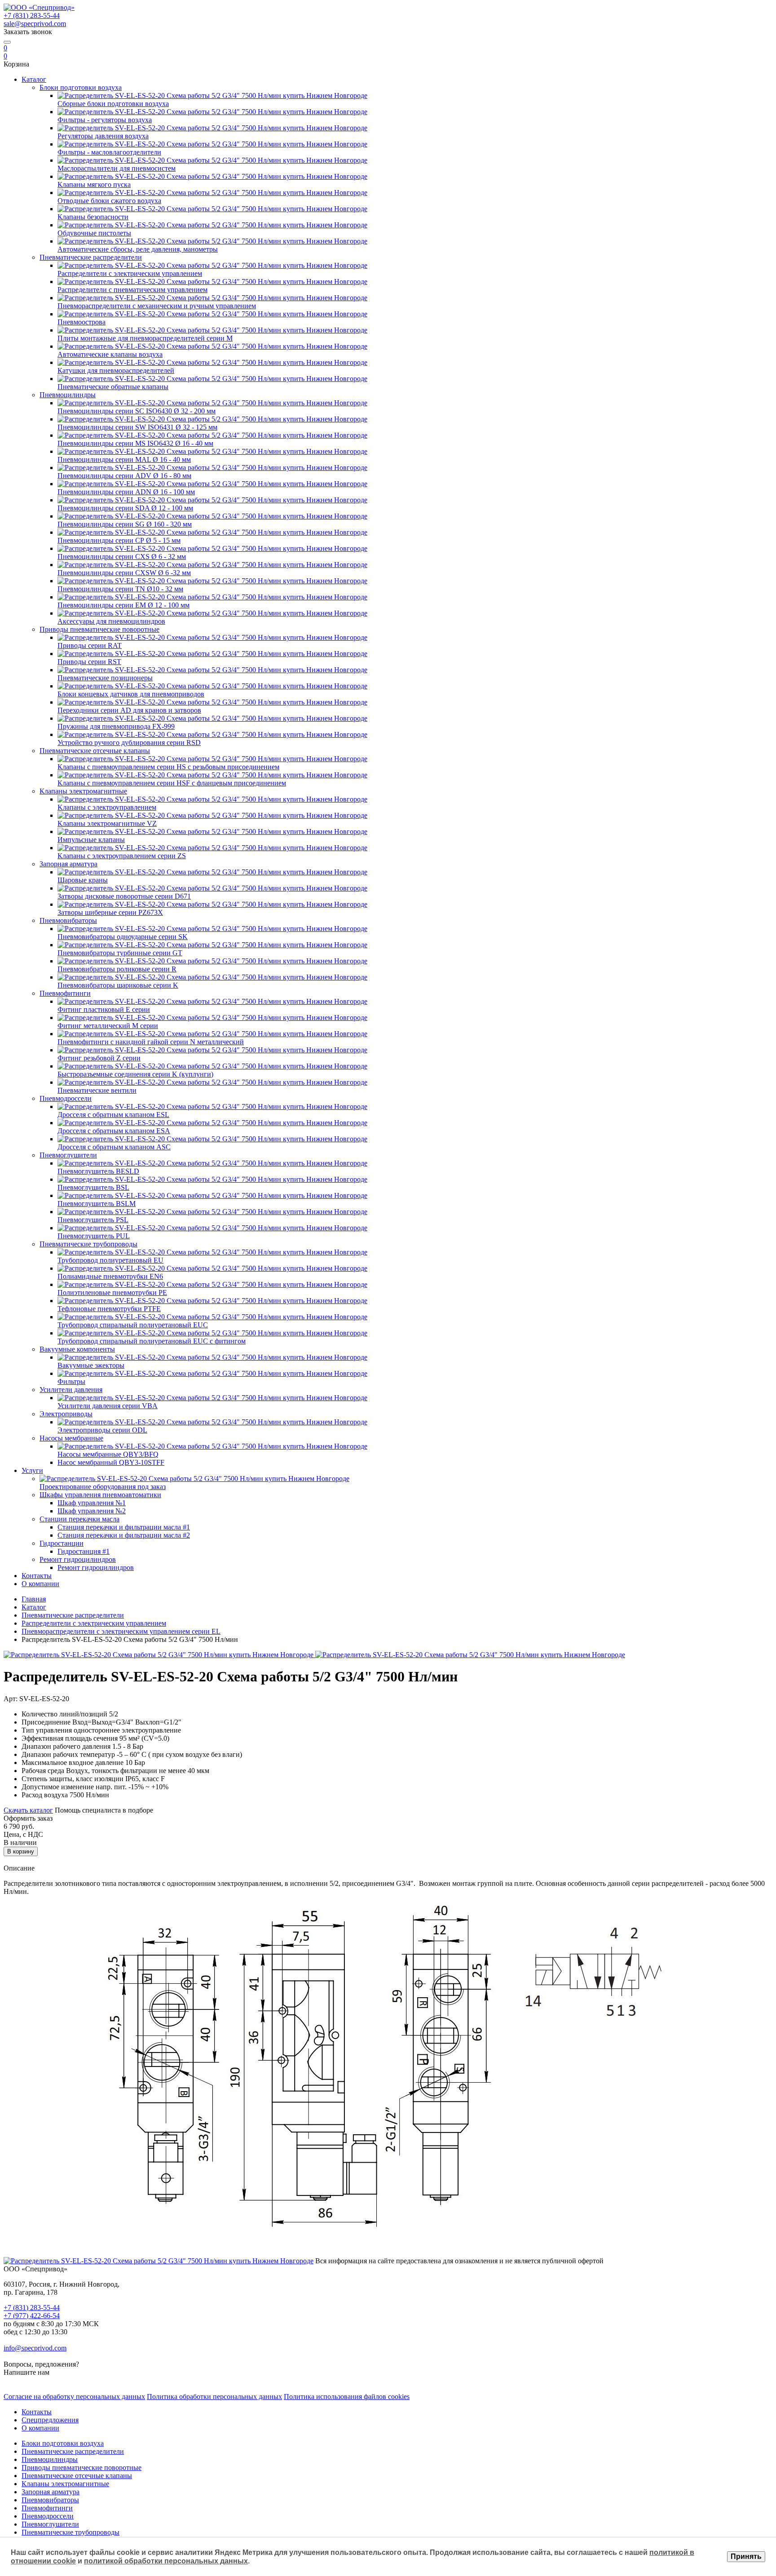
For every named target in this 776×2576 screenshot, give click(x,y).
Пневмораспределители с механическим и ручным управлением (157, 306)
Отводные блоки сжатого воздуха (109, 201)
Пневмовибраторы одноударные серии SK (123, 937)
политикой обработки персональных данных (166, 2561)
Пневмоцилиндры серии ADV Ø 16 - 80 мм (124, 476)
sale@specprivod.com (35, 24)
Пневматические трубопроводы (88, 1244)
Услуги (32, 1470)
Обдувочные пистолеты (94, 233)
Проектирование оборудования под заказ (103, 1487)
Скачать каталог (28, 1810)
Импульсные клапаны (91, 840)
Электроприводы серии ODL (102, 1430)
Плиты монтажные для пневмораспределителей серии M (145, 338)
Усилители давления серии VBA (108, 1406)
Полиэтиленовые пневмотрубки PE (112, 1292)
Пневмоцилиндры (68, 395)
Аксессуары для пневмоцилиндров (111, 621)
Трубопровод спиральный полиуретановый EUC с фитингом (152, 1341)
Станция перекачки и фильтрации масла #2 (124, 1535)
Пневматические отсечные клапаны (95, 751)
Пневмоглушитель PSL (93, 1220)
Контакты (37, 1576)
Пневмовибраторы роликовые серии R (117, 969)
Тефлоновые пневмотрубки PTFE (109, 1309)
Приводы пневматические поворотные (99, 629)
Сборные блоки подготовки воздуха (113, 104)
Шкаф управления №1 (92, 1503)
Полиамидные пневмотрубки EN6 (110, 1276)
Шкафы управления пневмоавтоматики (100, 1495)
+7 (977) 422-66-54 (32, 2316)
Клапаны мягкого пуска (94, 184)
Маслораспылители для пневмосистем (117, 168)
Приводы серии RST (89, 662)
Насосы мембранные (71, 1438)
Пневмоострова (82, 322)
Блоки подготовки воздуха (81, 87)
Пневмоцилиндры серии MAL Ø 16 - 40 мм (124, 459)
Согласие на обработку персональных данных (74, 2396)
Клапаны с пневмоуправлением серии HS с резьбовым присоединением (168, 767)
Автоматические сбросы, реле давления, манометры (138, 249)
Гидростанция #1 (84, 1551)
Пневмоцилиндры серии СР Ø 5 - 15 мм (119, 540)
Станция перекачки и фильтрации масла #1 (124, 1527)
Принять (746, 2556)
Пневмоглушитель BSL (93, 1187)
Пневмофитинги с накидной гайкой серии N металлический (151, 1042)
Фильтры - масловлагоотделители (109, 152)
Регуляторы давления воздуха (103, 136)
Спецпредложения (50, 2420)
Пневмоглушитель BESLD (98, 1171)
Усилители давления (71, 1390)
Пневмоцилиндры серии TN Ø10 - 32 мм (120, 589)
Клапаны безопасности (93, 217)
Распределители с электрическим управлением (130, 273)
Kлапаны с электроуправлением (107, 807)
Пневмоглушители (68, 1155)
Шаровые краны (83, 880)
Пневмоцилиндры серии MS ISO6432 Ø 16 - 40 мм (135, 443)
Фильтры (71, 1381)
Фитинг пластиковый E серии (104, 1009)
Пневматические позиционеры (105, 678)
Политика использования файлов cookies (347, 2396)
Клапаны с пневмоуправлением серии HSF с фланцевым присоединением (172, 783)
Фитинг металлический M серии (108, 1026)
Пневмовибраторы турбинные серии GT (120, 953)
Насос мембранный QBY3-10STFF (111, 1462)
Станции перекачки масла (79, 1519)
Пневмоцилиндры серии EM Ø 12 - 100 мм (123, 605)
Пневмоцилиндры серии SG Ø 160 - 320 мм (125, 524)
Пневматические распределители (91, 257)
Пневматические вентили (97, 1090)
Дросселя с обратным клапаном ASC (114, 1147)
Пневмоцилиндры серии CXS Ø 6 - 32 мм (122, 556)
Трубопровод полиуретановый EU (110, 1260)
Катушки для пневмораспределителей (116, 370)
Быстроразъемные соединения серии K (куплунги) (135, 1074)
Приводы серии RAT (90, 645)
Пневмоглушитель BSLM (97, 1204)
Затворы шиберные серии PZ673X (110, 912)
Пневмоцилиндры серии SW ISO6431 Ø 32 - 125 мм (137, 427)
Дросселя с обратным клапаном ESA (114, 1131)
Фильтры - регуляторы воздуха (105, 120)
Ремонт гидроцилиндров (78, 1559)
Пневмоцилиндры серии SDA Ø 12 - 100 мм (125, 508)
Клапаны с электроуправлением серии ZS (122, 856)
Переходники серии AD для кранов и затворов (129, 710)
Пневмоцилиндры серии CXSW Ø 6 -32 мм (124, 573)
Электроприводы (66, 1414)
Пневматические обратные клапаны (113, 387)
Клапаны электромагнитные (83, 791)
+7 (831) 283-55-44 (32, 16)
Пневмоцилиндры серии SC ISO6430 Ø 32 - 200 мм (137, 411)
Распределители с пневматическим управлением (132, 290)
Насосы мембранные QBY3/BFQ (108, 1454)
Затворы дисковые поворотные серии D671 (124, 896)
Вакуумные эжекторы (91, 1365)
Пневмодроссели (66, 1098)
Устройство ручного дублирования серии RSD (129, 743)
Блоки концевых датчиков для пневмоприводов (131, 694)
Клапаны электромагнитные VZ (107, 823)
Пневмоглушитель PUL (94, 1236)
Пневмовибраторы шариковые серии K (118, 985)
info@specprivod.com (35, 2348)
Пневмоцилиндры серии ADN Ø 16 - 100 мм (126, 492)
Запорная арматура (68, 864)
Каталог (34, 79)
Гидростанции (62, 1543)
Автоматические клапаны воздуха (110, 354)
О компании (40, 1584)
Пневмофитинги (65, 993)
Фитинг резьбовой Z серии (99, 1058)
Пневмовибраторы (68, 920)
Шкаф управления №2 (92, 1511)
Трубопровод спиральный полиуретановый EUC (133, 1325)
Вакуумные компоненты (77, 1349)
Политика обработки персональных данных (214, 2396)
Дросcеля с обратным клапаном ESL (113, 1115)
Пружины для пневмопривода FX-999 (116, 726)
